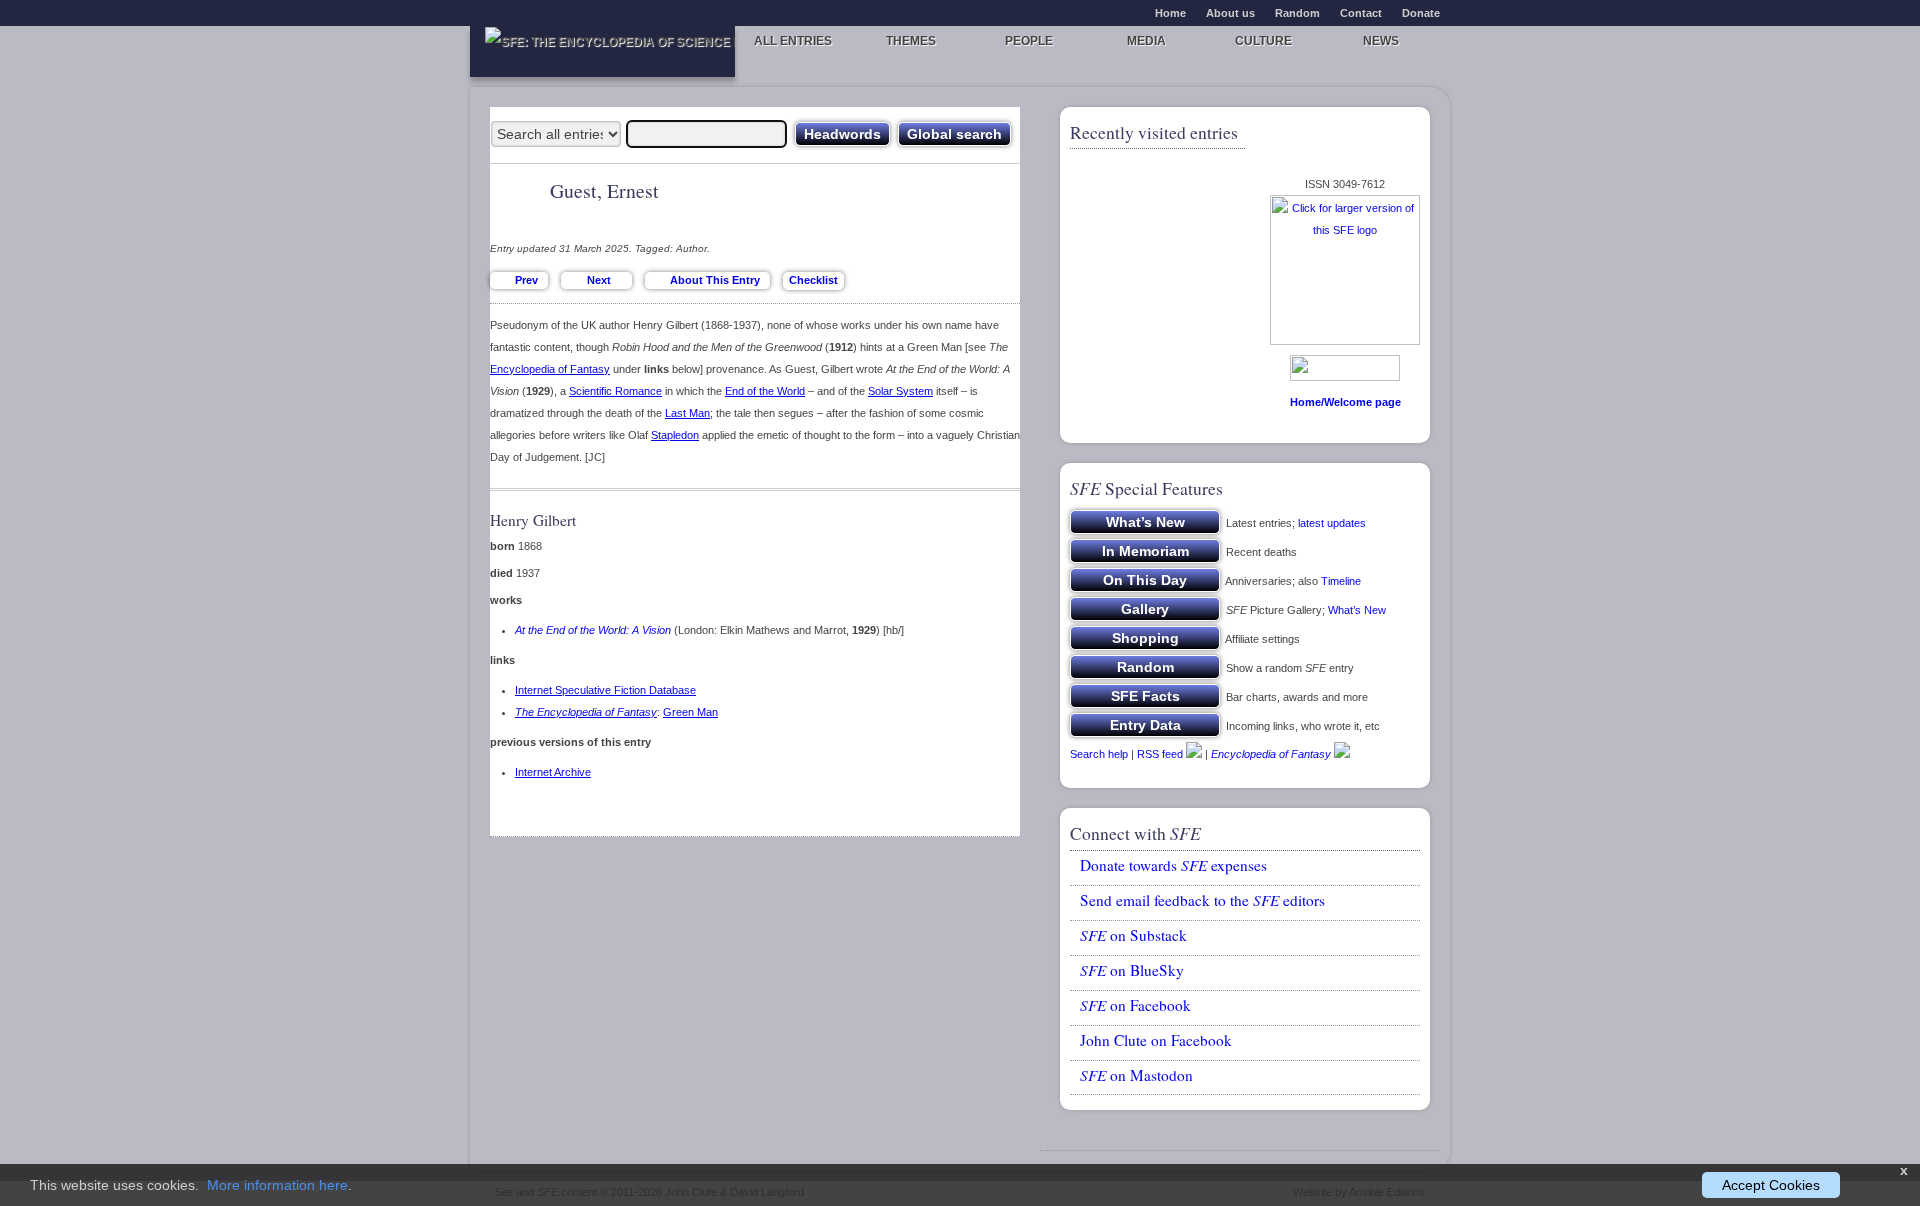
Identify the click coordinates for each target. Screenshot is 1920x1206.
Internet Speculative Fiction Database (605, 690)
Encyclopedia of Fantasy (550, 369)
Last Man (687, 413)
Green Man (690, 712)
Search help (1099, 754)
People (1029, 41)
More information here (277, 1185)
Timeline (1341, 581)
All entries (793, 41)
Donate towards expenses (1173, 865)
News (1381, 41)
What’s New (1357, 610)
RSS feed (1160, 754)
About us (1230, 13)
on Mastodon (1136, 1075)
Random (1297, 13)
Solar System (900, 391)
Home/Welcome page (1345, 402)
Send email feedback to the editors (1202, 900)
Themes (911, 41)
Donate (1421, 13)
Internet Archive (553, 772)
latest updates (1332, 523)
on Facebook (1135, 1005)
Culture (1263, 41)
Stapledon (675, 435)
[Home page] (602, 51)
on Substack (1133, 935)
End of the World (765, 391)
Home (1170, 13)
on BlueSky (1132, 970)
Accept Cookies (1771, 1185)
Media (1146, 41)
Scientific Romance (615, 391)
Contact (1361, 13)
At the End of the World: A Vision (593, 630)
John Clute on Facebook (1156, 1040)
